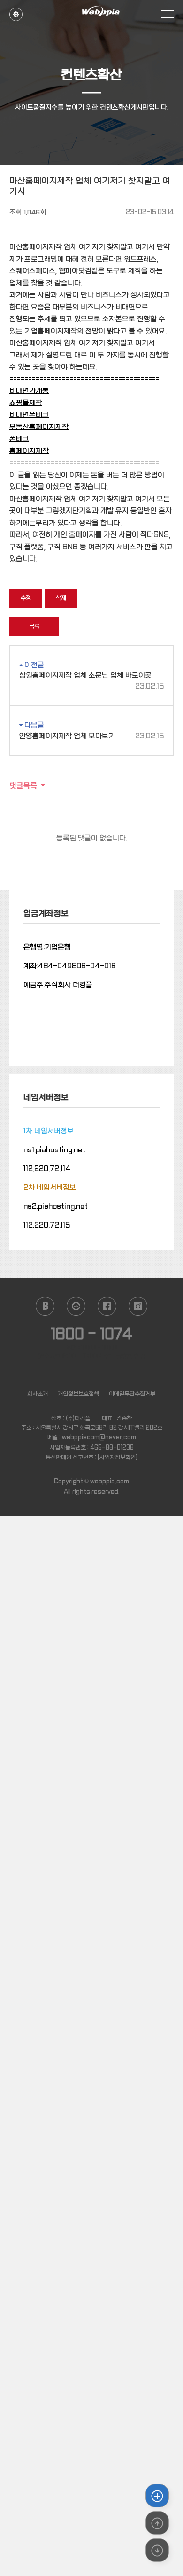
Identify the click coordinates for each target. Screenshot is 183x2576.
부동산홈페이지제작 (39, 427)
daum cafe (76, 1306)
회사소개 (38, 1394)
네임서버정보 (46, 1098)
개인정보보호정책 (78, 1394)
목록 (34, 626)
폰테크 (19, 439)
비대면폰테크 (29, 415)
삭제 (61, 598)
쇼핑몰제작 (26, 403)
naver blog (45, 1306)
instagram (138, 1306)
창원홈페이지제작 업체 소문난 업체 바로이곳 (91, 676)
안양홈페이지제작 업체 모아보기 (91, 736)
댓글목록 (23, 785)
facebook (107, 1306)
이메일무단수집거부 (132, 1394)
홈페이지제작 (29, 451)
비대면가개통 (29, 391)
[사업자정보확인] (118, 1458)
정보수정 (16, 11)
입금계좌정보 (46, 914)
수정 (26, 598)
